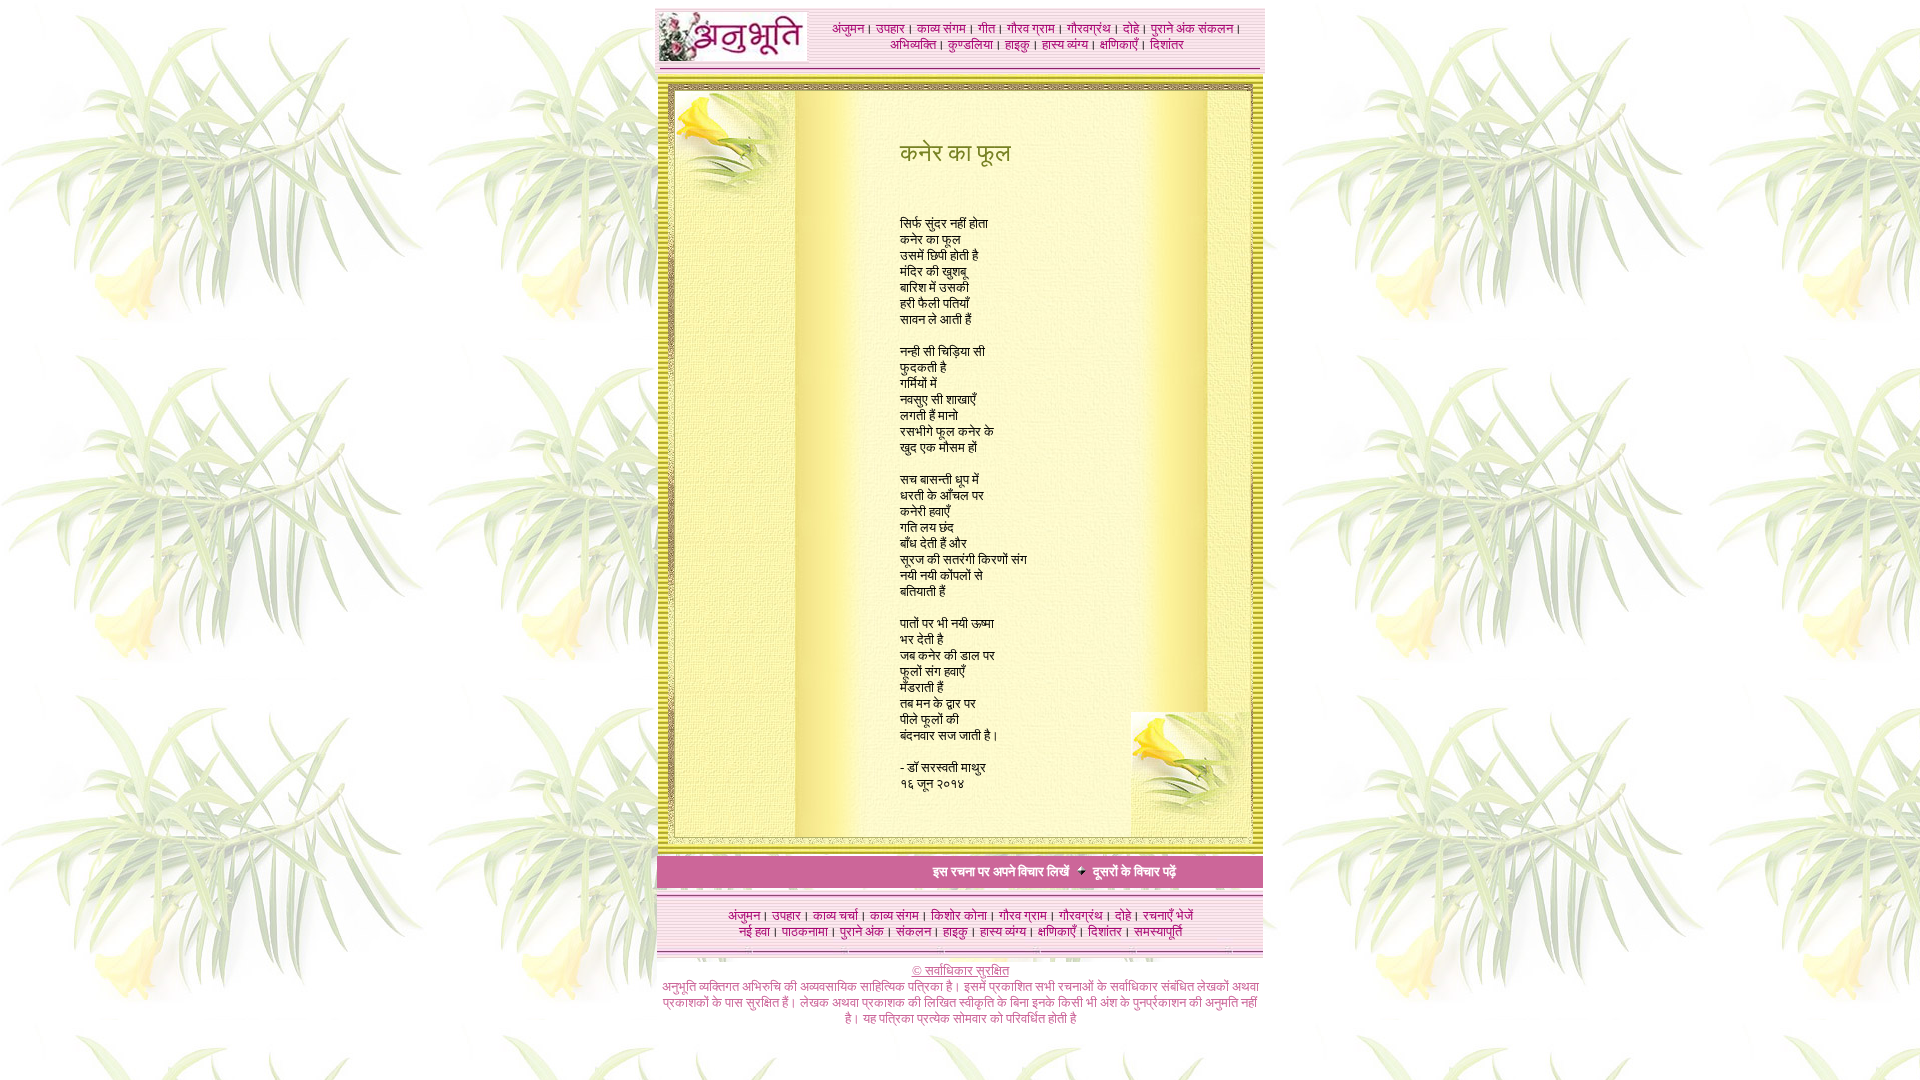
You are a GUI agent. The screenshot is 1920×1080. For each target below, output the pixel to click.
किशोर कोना (959, 915)
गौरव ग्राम (1031, 28)
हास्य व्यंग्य (1065, 44)
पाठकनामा (805, 931)
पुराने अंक (1173, 28)
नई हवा (754, 931)
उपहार (890, 28)
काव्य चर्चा (835, 915)
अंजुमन (848, 28)
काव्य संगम (941, 28)
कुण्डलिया (970, 44)
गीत (986, 28)
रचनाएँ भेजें (1168, 915)
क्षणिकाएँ (1119, 44)
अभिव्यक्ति (913, 44)
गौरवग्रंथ (1089, 28)
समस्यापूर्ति (1158, 931)
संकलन (1215, 28)
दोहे (1131, 28)
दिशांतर (1167, 44)
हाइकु (1017, 44)
